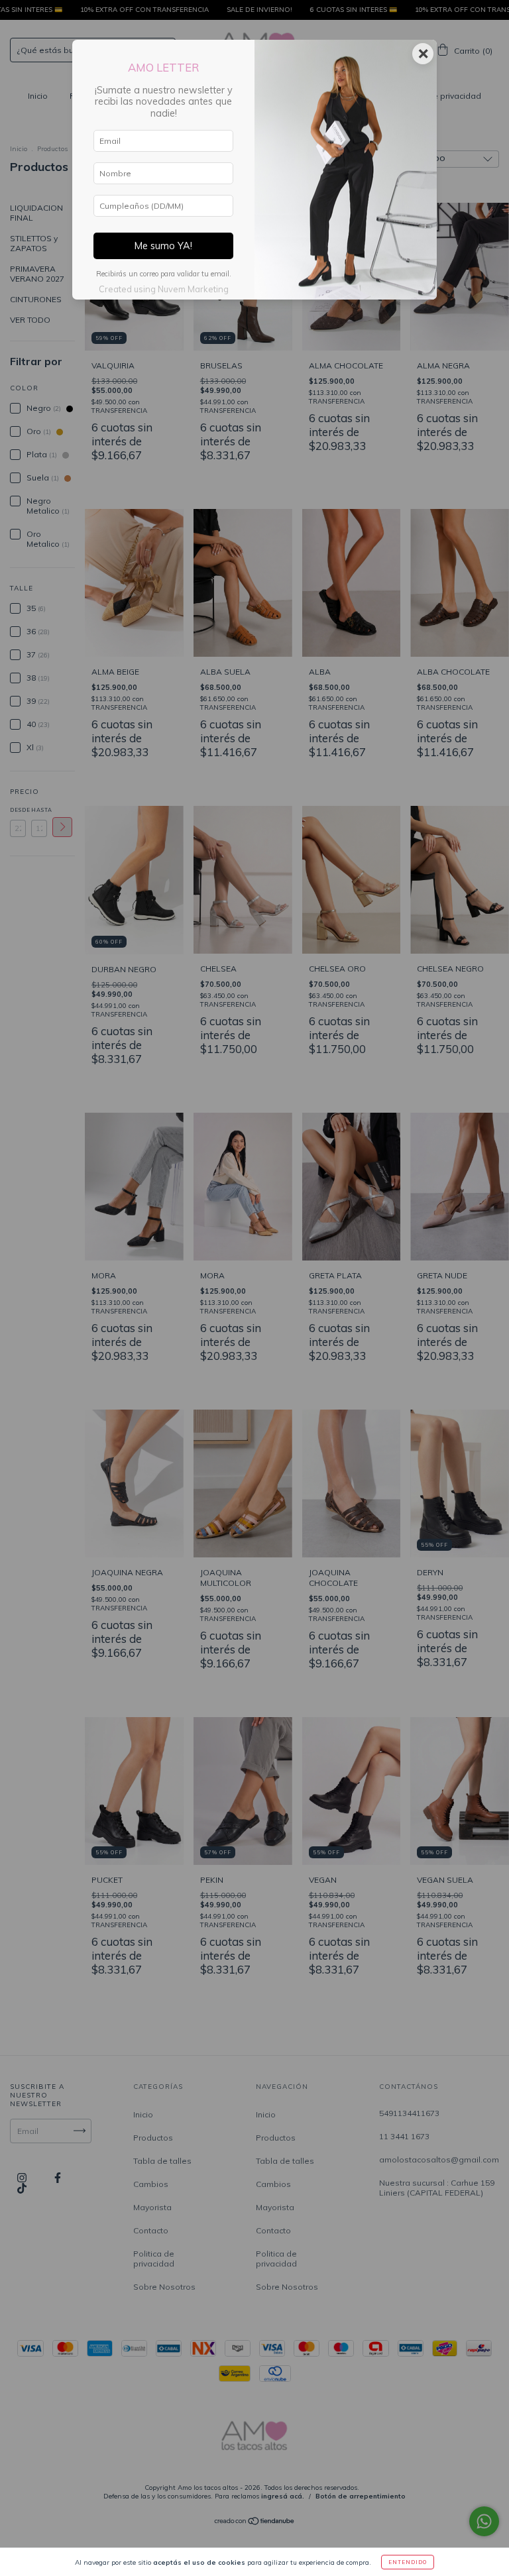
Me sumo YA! (163, 246)
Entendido (408, 2562)
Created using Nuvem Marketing (164, 289)
